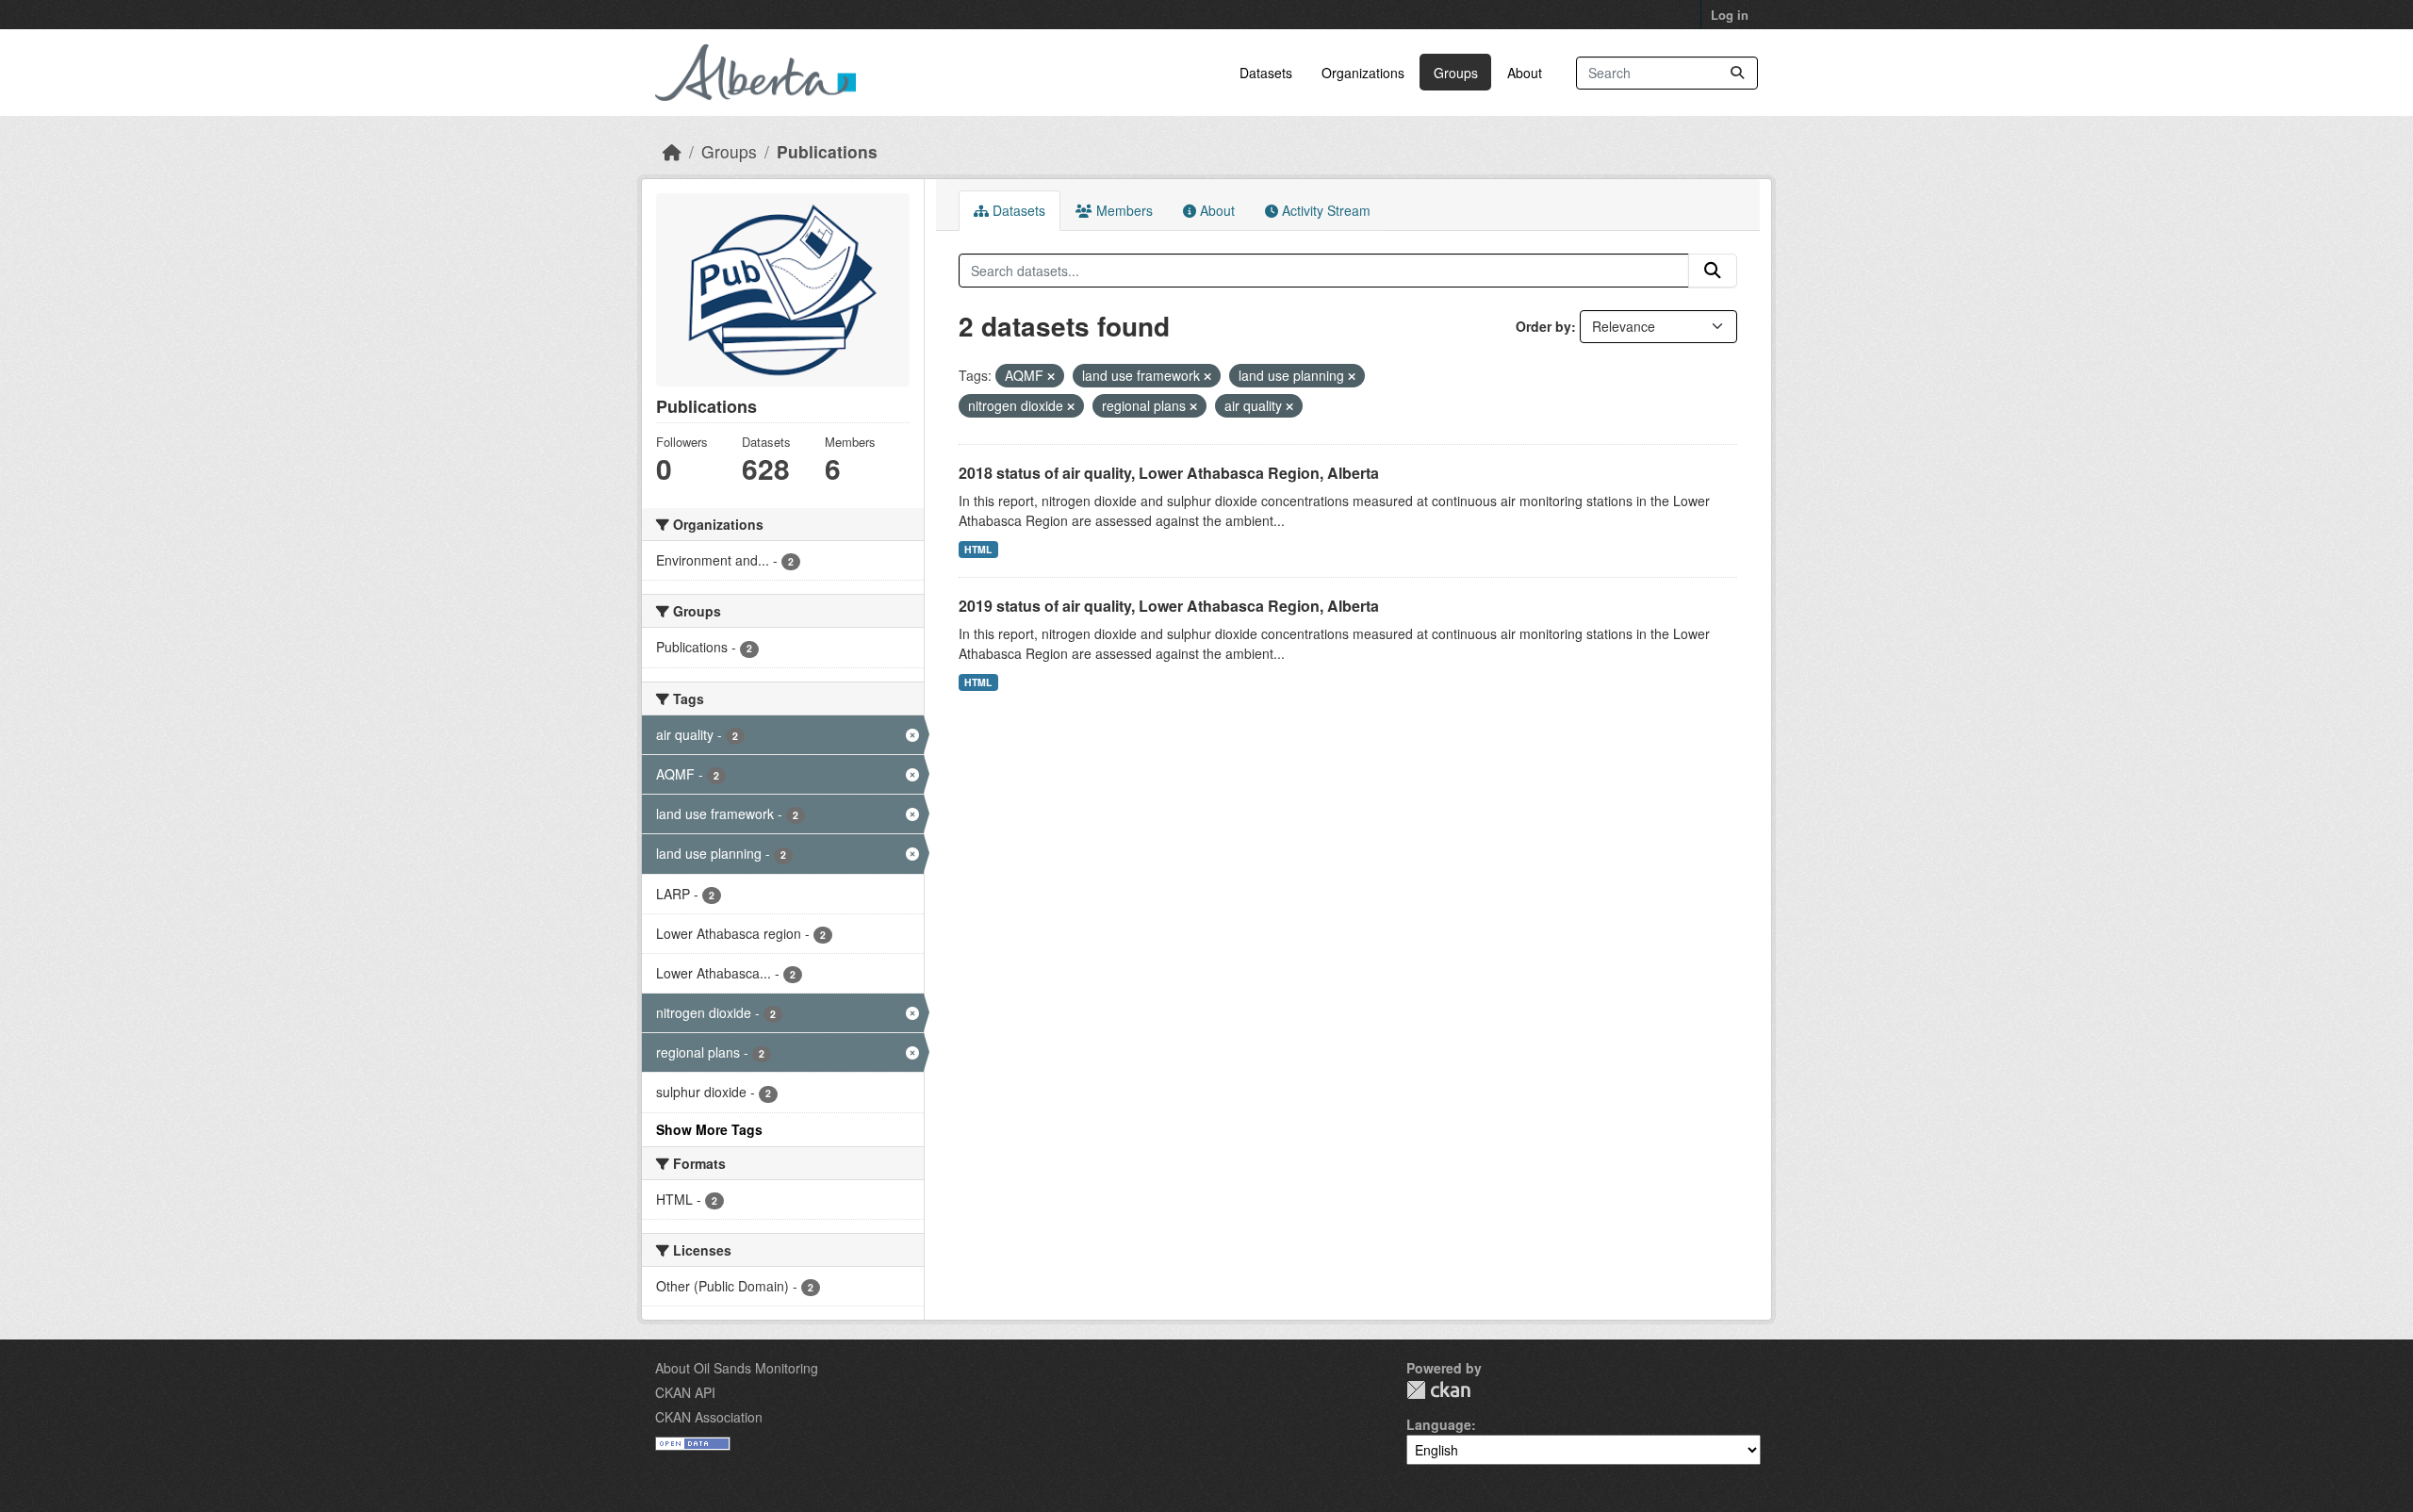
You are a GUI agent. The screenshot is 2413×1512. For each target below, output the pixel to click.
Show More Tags (709, 1129)
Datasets (1266, 73)
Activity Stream (1324, 210)
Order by (1543, 326)
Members (1123, 210)
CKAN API (685, 1392)
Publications (827, 151)
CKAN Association (709, 1417)
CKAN (1438, 1390)
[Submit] (1737, 73)
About (1525, 73)
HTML (978, 549)
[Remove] (1051, 376)
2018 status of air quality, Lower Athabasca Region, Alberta (1169, 473)
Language (1439, 1424)
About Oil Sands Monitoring (737, 1368)
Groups (1456, 73)
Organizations (1363, 73)
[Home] (672, 151)
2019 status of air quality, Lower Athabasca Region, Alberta (1169, 606)
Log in (1730, 15)
